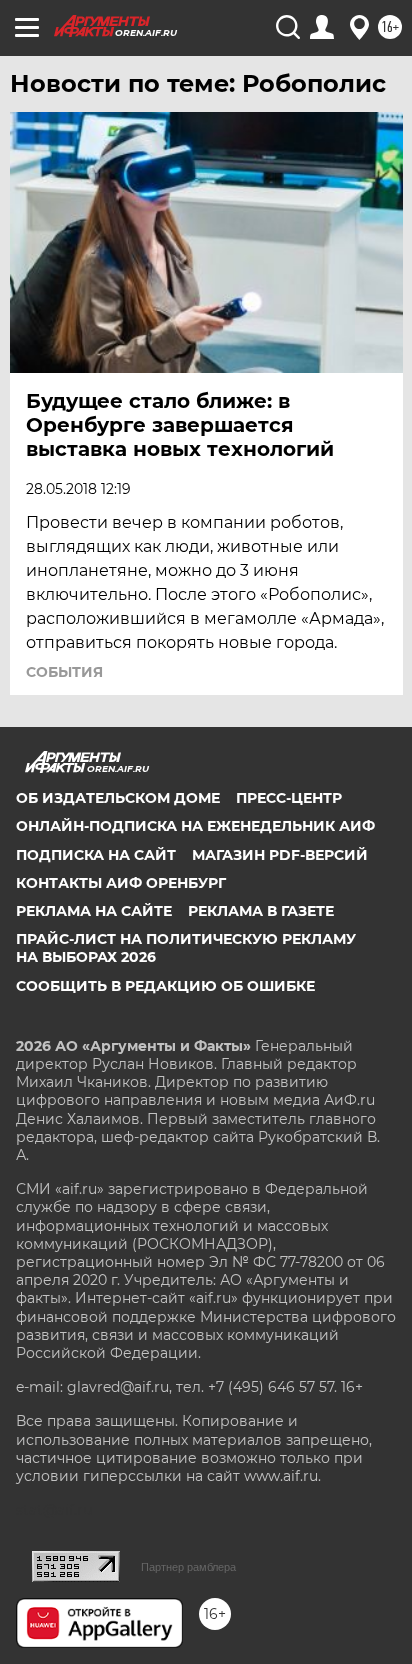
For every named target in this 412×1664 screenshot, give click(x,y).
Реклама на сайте (94, 911)
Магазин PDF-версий (280, 855)
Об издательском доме (118, 798)
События (64, 672)
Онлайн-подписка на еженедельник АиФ (195, 826)
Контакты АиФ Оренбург (121, 883)
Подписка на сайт (96, 855)
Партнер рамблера (188, 1567)
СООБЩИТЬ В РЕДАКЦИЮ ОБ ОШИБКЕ (165, 986)
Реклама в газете (261, 911)
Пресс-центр (289, 798)
